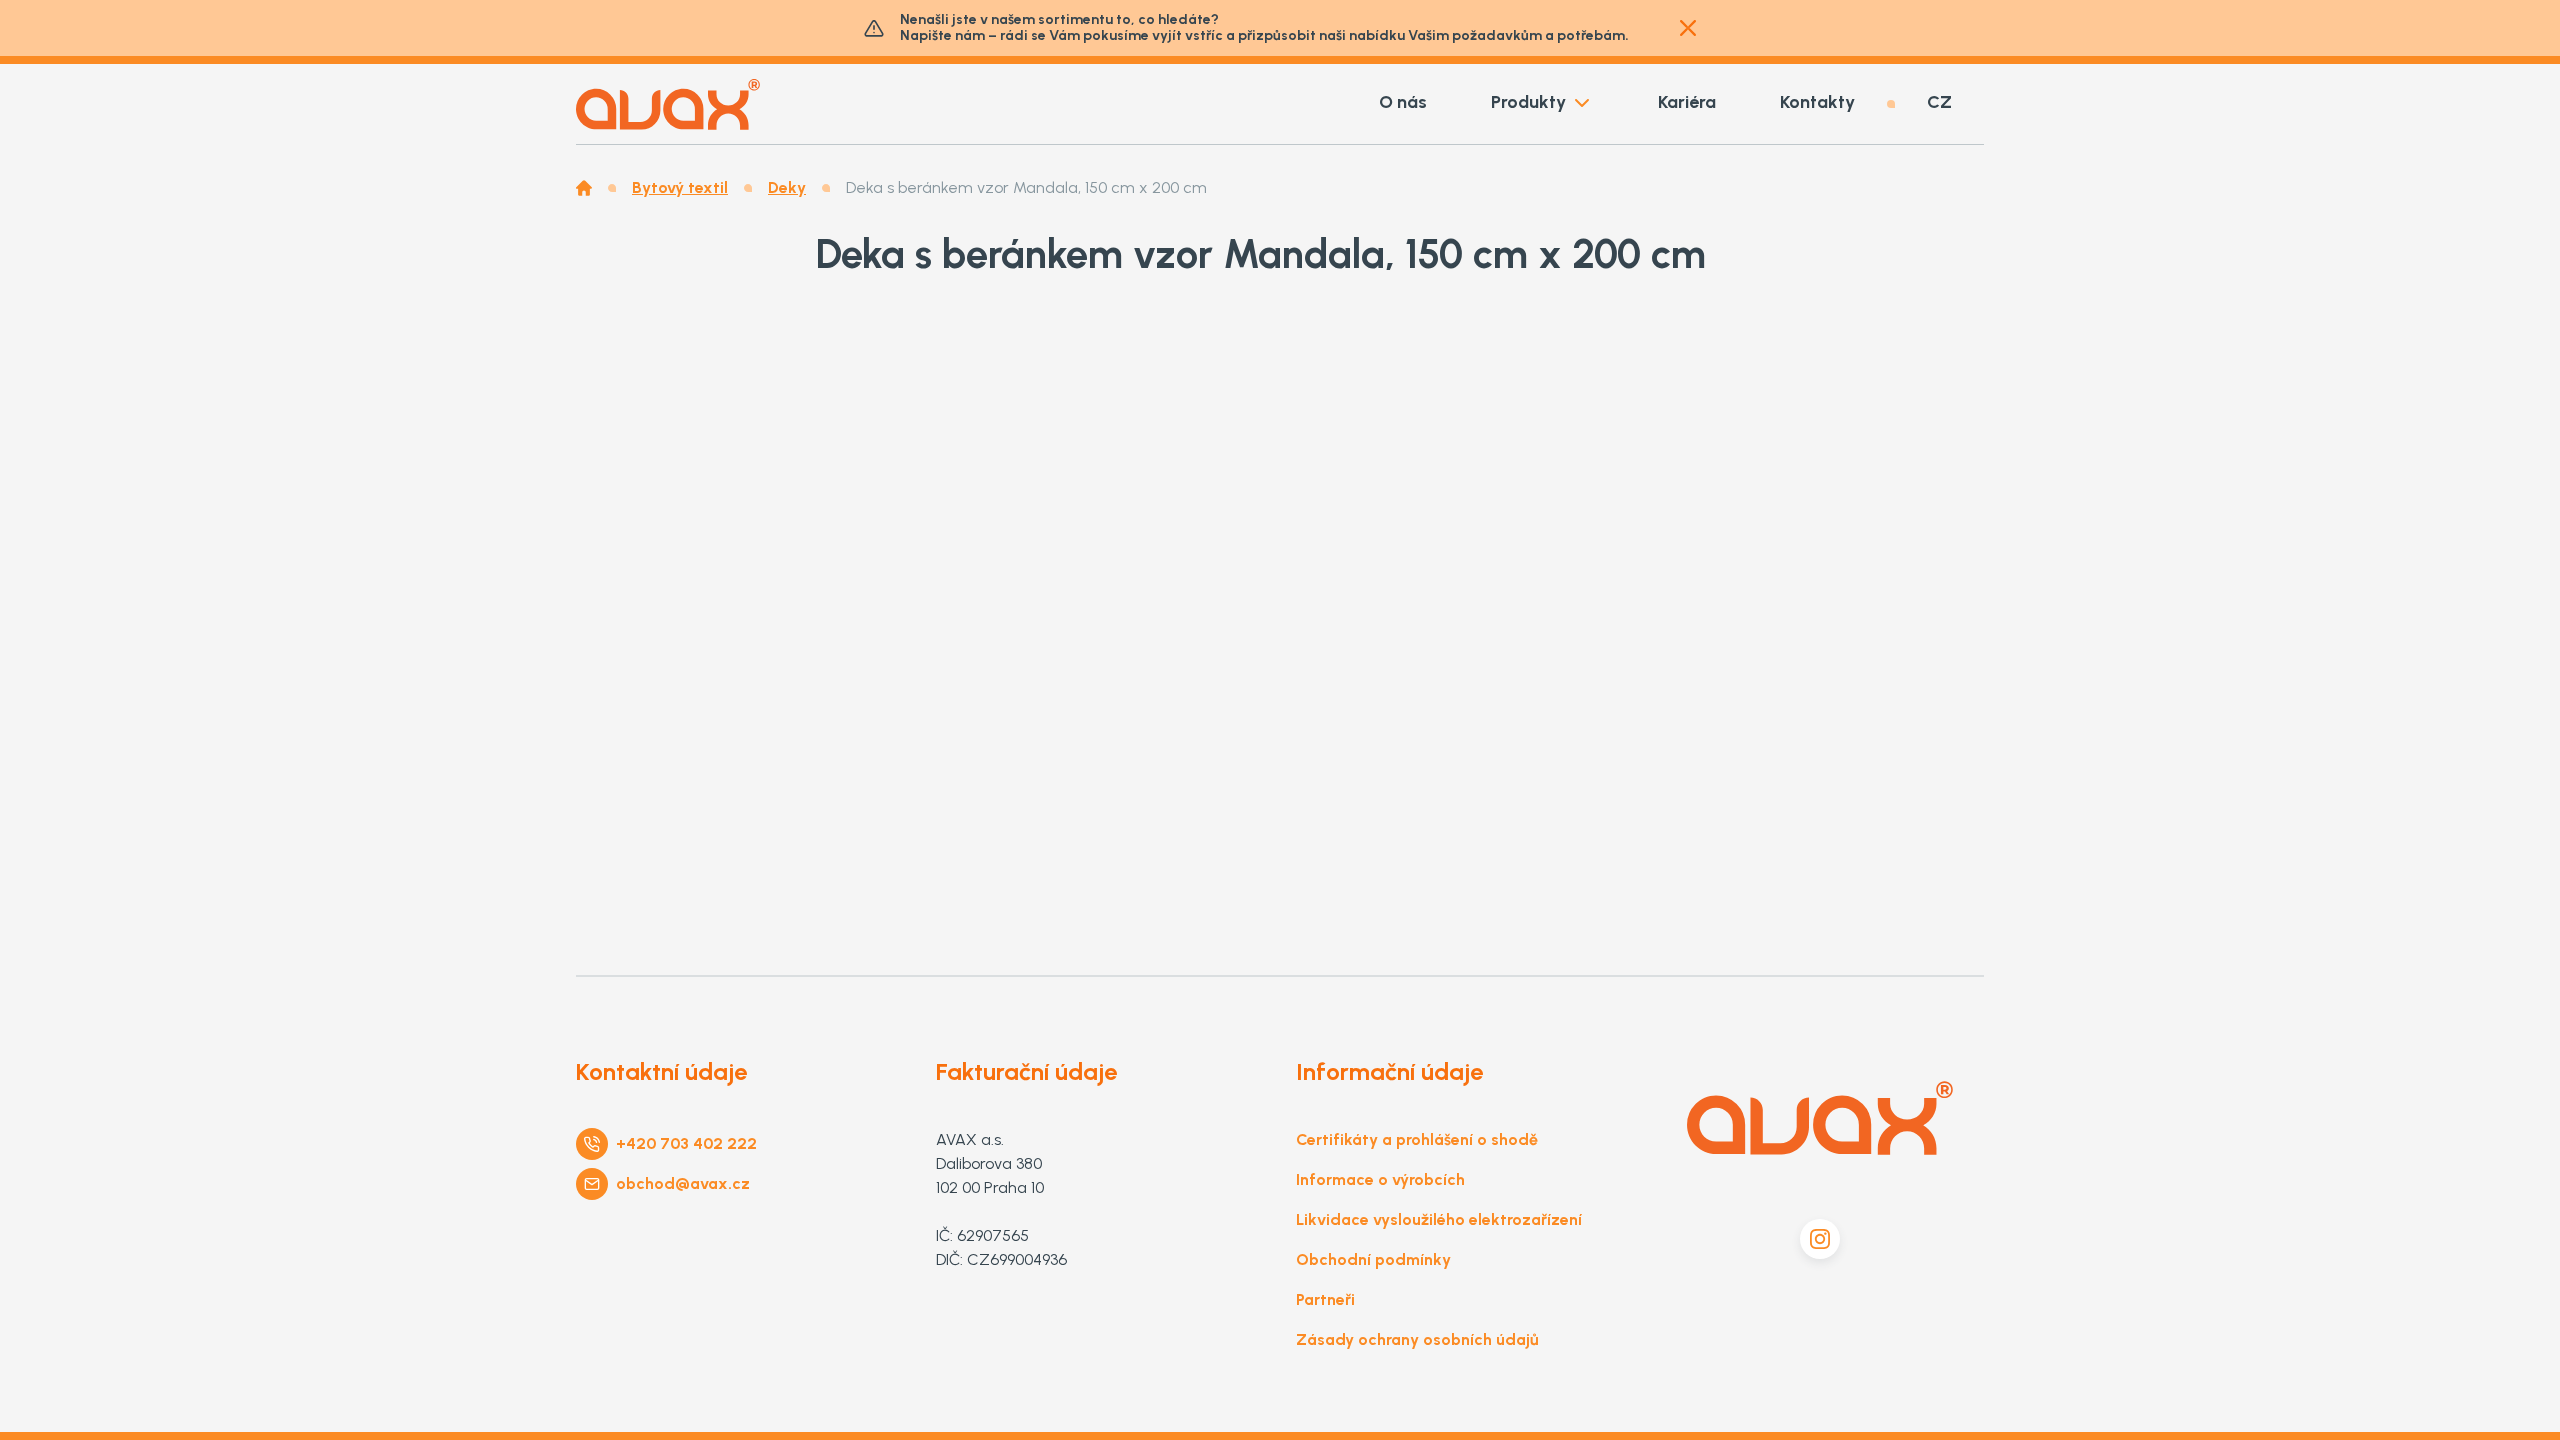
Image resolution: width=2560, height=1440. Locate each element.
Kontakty (1817, 102)
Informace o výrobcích (1380, 1179)
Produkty (1528, 102)
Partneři (1325, 1299)
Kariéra (1687, 102)
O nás (1403, 102)
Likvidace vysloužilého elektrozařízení (1439, 1219)
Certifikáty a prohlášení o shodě (1417, 1139)
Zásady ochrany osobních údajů (1417, 1339)
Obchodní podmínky (1373, 1259)
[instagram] (1820, 1239)
